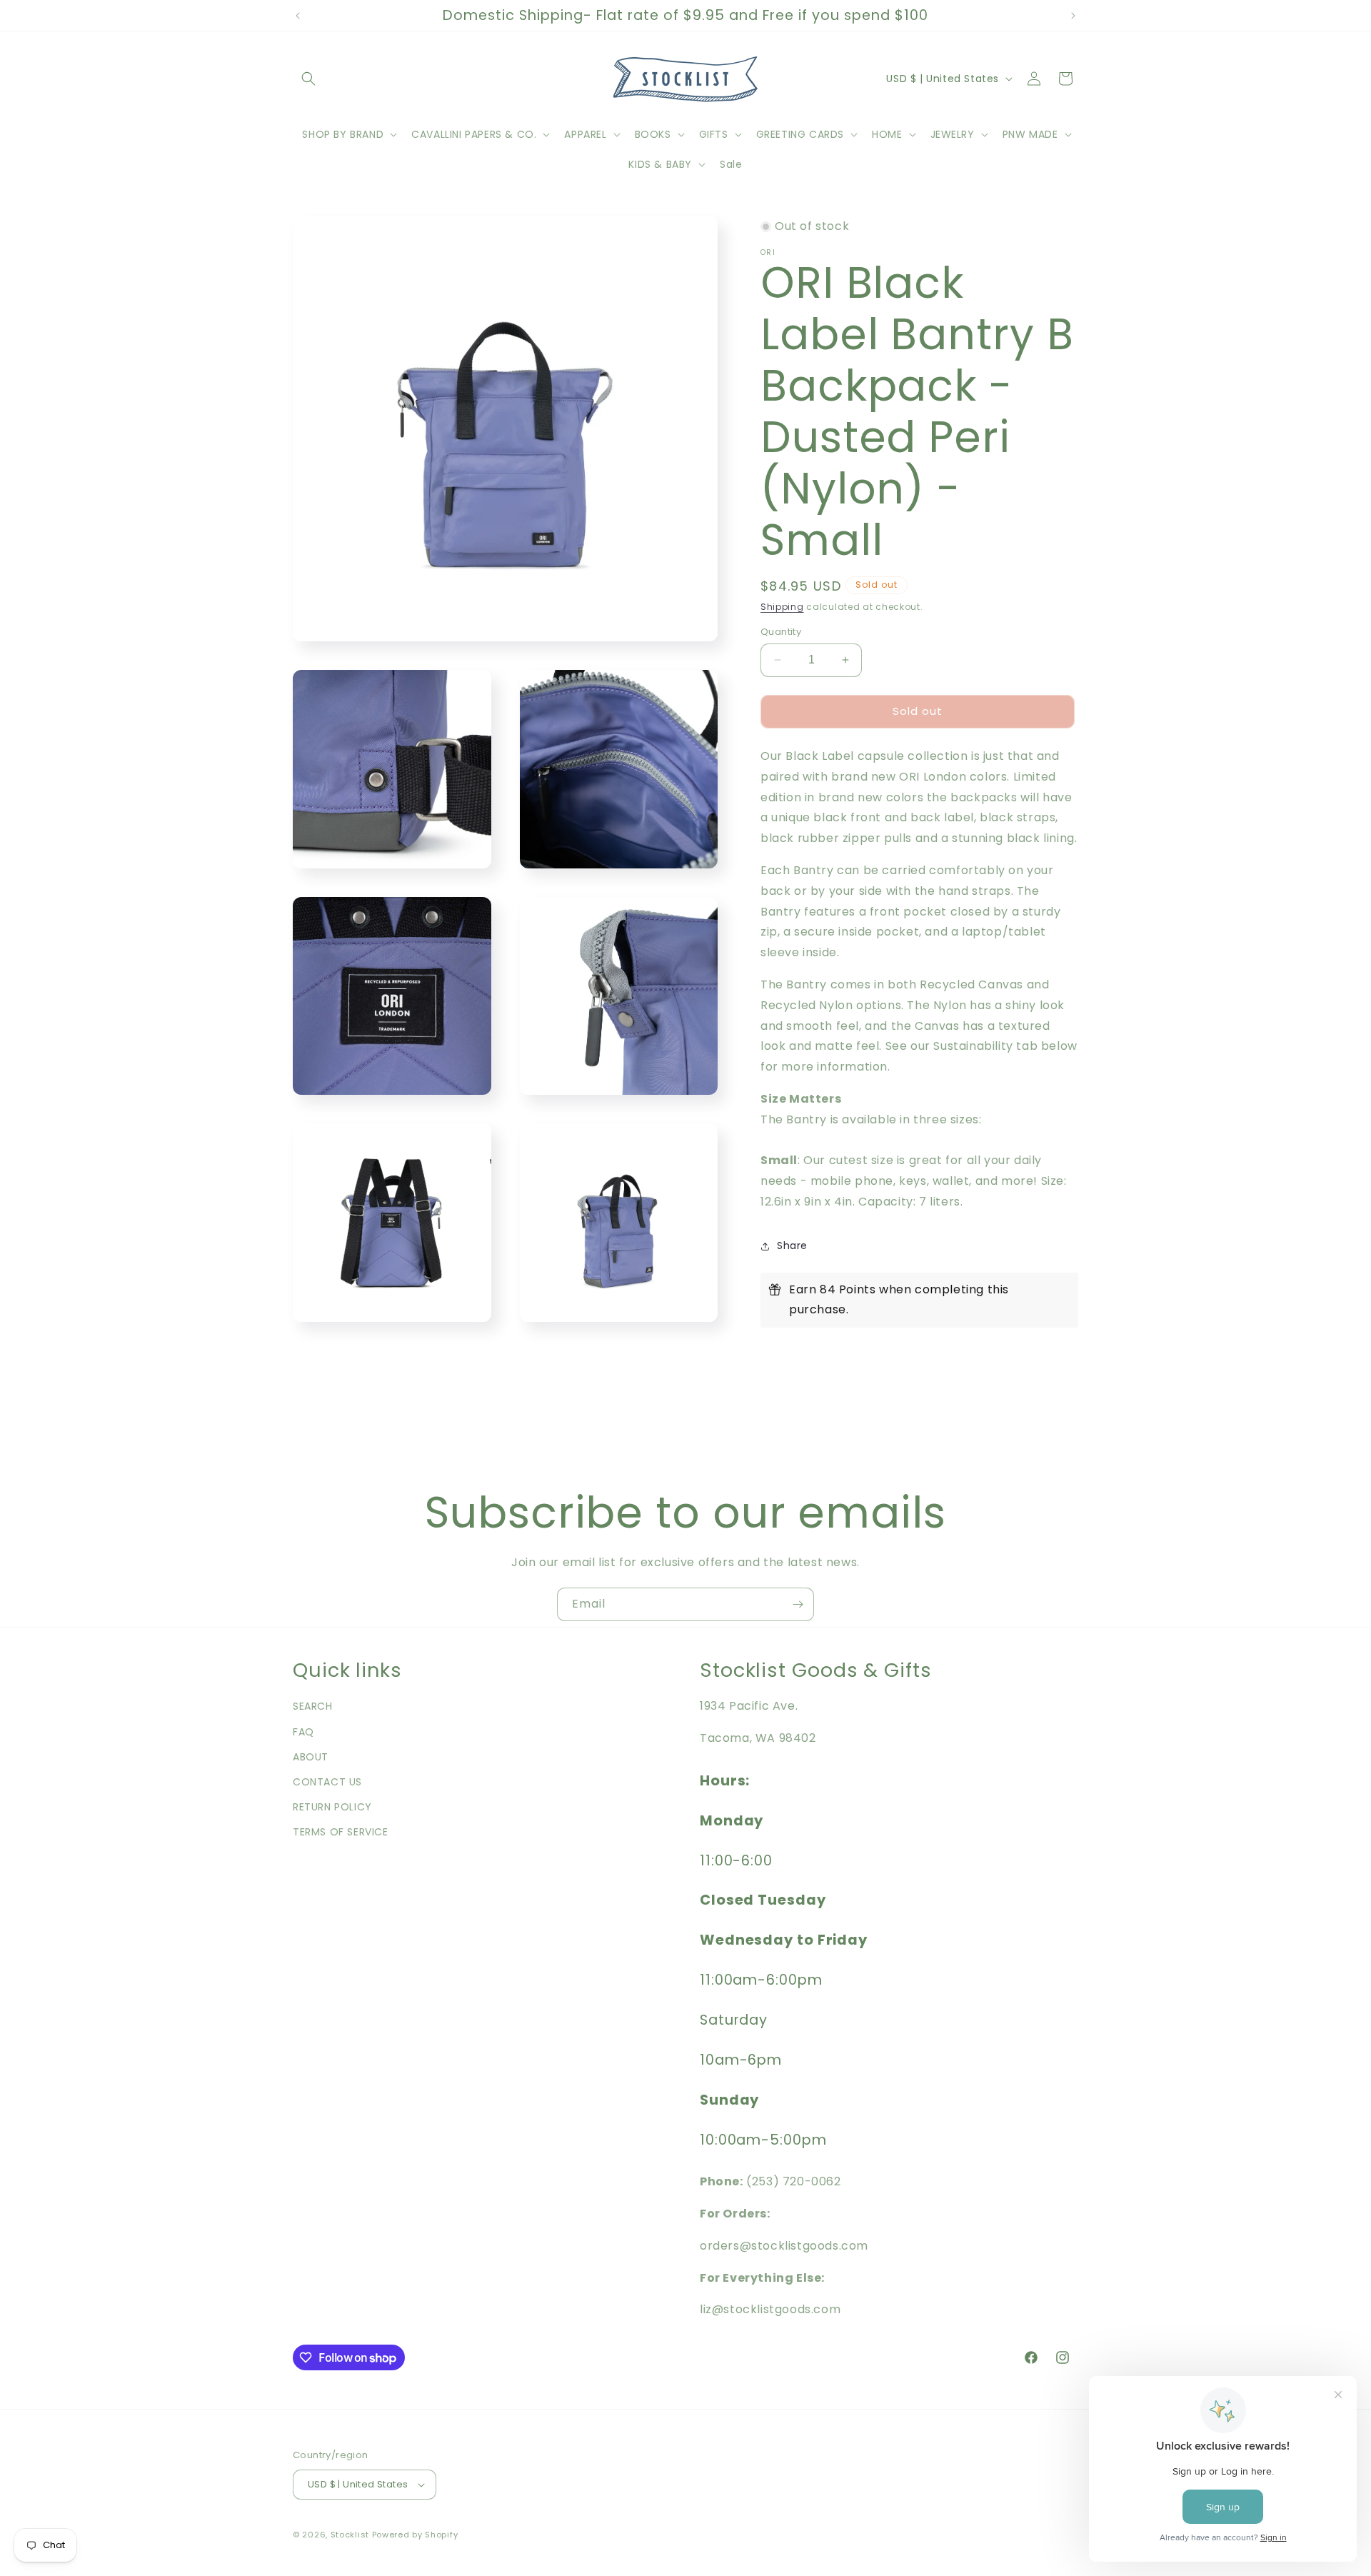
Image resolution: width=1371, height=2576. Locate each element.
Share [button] (792, 1246)
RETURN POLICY (332, 1807)
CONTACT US (327, 1782)
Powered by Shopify (415, 2535)
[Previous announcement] (298, 16)
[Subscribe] (798, 1604)
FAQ (303, 1732)
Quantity (781, 632)
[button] (308, 79)
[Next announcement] (1073, 16)
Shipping (782, 607)
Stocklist (350, 2535)
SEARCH (313, 1706)
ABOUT (311, 1757)
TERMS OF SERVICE (341, 1832)
